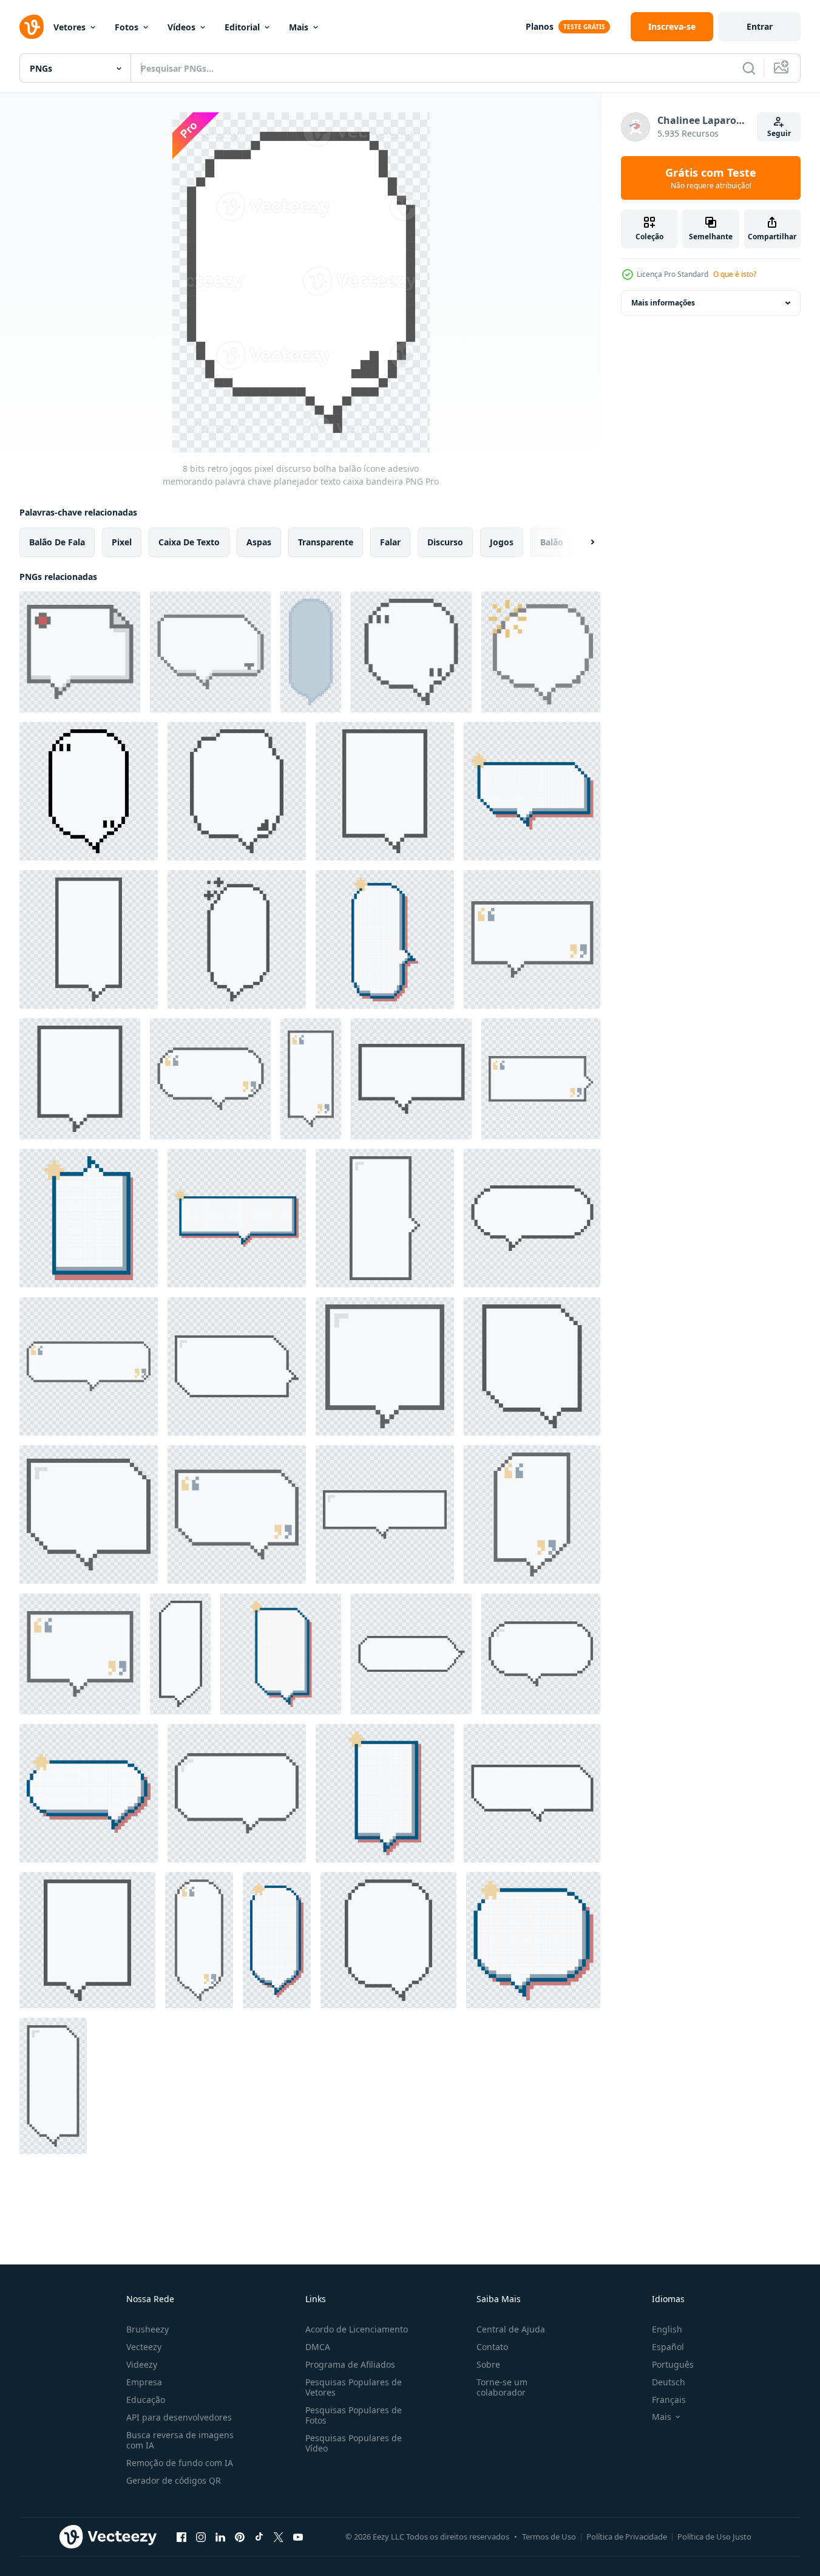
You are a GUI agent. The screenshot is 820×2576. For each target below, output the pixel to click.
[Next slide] (582, 542)
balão (552, 542)
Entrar (760, 26)
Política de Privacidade (627, 2537)
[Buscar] (749, 68)
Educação (146, 2400)
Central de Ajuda (511, 2329)
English (667, 2329)
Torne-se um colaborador (502, 2387)
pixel (122, 542)
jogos (502, 542)
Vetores (69, 27)
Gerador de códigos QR (174, 2480)
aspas (259, 542)
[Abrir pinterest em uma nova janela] (240, 2537)
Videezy (142, 2364)
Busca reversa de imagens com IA (180, 2440)
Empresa (144, 2382)
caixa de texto (189, 542)
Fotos (127, 27)
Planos (540, 26)
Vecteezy (144, 2347)
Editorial (242, 27)
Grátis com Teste (711, 178)
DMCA (318, 2347)
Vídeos (181, 27)
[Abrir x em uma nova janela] (279, 2537)
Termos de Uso (549, 2537)
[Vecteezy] (32, 27)
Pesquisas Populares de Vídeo (354, 2443)
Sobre (488, 2364)
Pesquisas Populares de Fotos (354, 2415)
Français (669, 2400)
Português (673, 2364)
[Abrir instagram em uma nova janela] (201, 2537)
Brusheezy (147, 2329)
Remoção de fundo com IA (180, 2463)
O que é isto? (735, 274)
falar (390, 542)
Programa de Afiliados (350, 2364)
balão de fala (57, 542)
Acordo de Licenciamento (357, 2329)
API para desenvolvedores (179, 2417)
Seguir (779, 133)
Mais (299, 27)
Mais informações (663, 303)
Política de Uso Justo (714, 2537)
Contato (492, 2347)
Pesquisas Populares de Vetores (354, 2387)
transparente (326, 542)
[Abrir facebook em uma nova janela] (181, 2537)
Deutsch (669, 2382)
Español (668, 2347)
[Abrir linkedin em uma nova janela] (220, 2537)
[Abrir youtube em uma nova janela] (298, 2537)
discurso (445, 542)
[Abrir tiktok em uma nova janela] (259, 2537)
